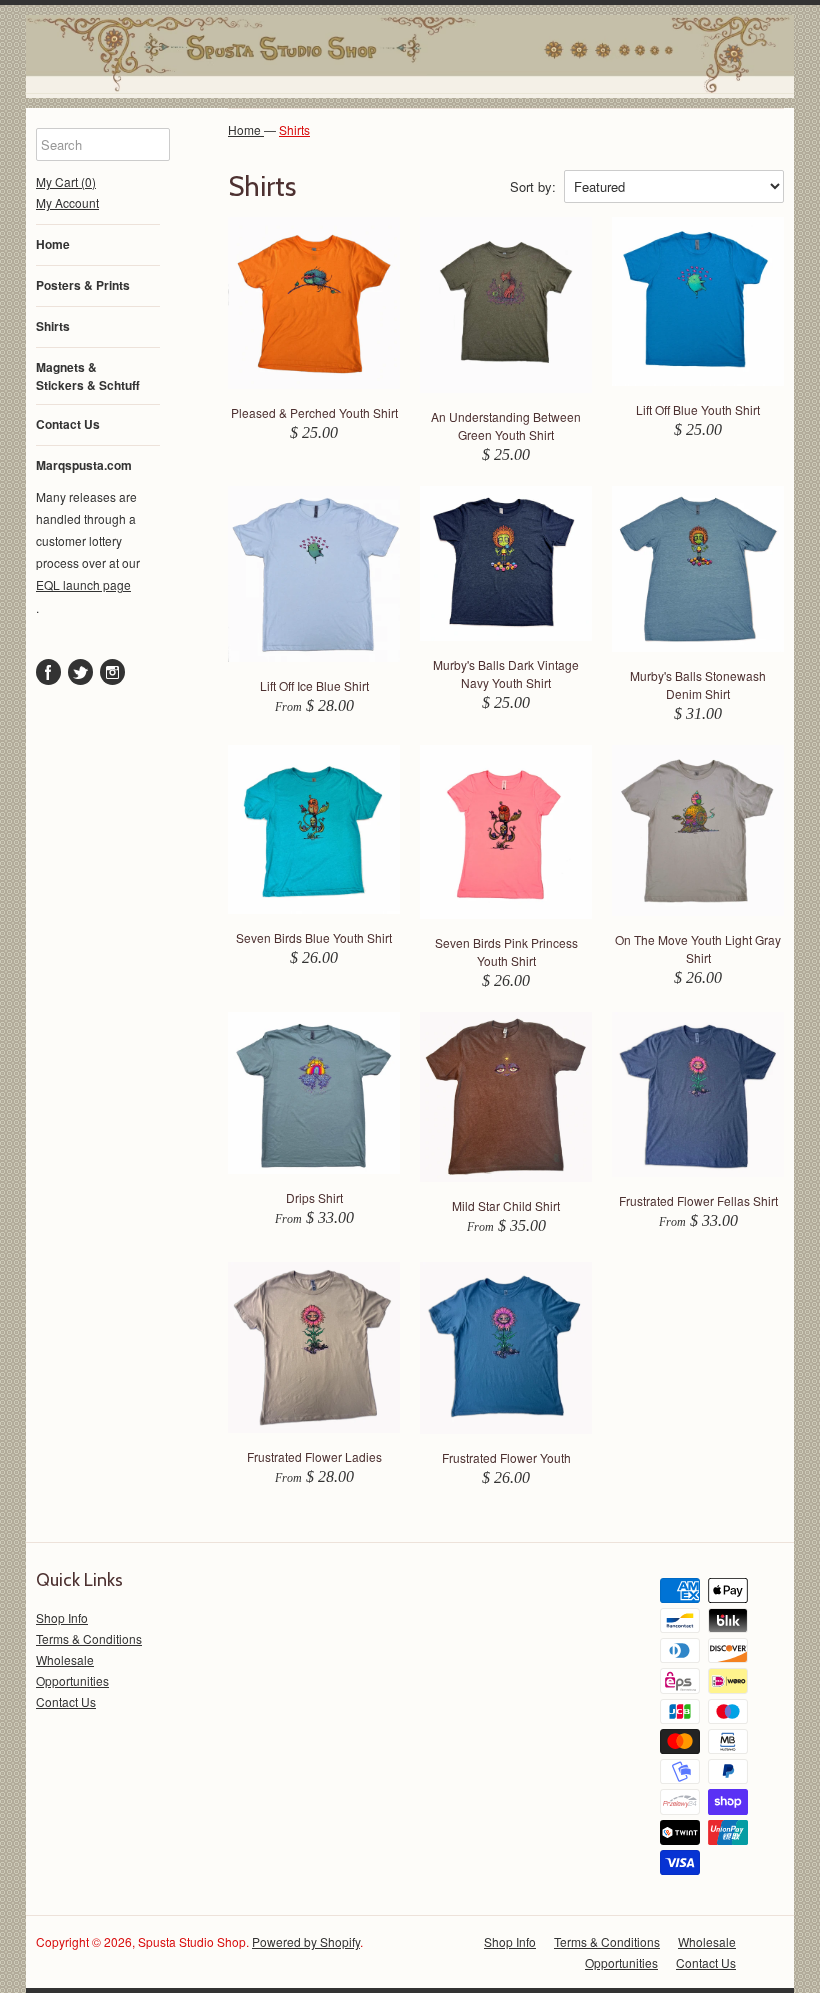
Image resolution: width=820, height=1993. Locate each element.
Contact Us (68, 424)
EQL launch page (83, 584)
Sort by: (533, 186)
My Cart (66, 181)
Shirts (53, 326)
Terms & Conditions (89, 1638)
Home (53, 244)
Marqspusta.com (84, 465)
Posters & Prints (83, 285)
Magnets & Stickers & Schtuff (88, 376)
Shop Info (62, 1617)
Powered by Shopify (306, 1941)
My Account (67, 202)
